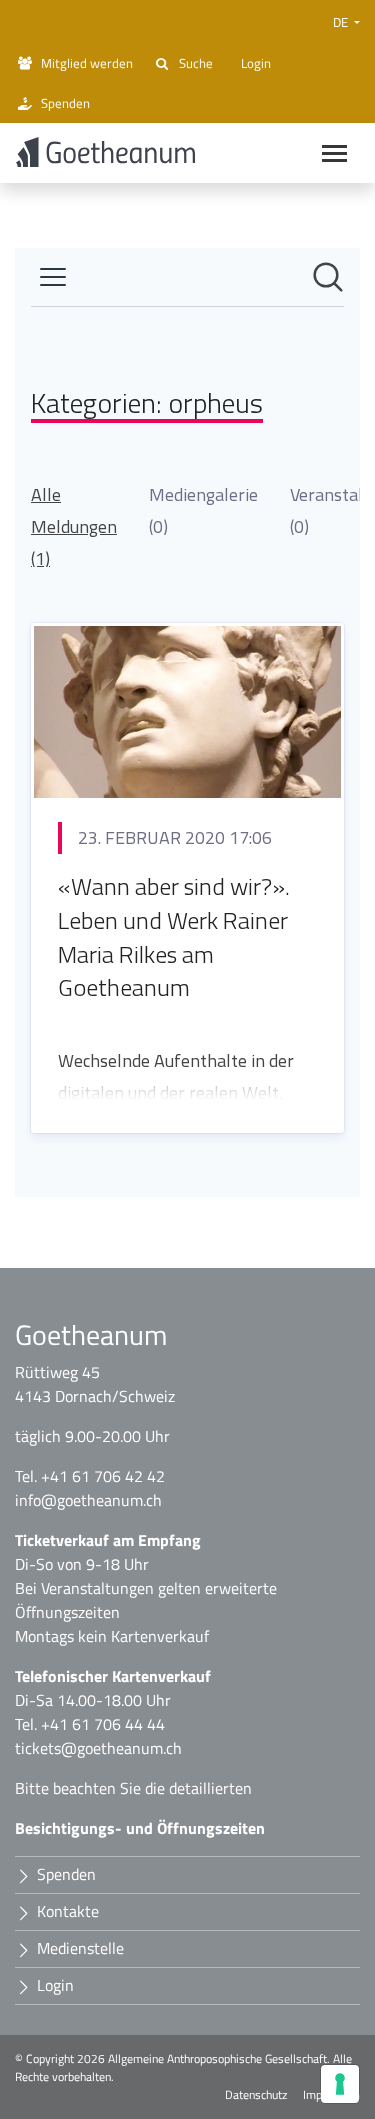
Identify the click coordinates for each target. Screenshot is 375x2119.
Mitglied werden (87, 63)
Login (256, 63)
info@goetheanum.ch (88, 1500)
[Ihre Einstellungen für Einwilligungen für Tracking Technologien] (340, 2084)
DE (342, 22)
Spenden (65, 103)
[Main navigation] (334, 153)
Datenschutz (256, 2095)
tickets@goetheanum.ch (98, 1748)
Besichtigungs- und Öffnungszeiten (140, 1828)
